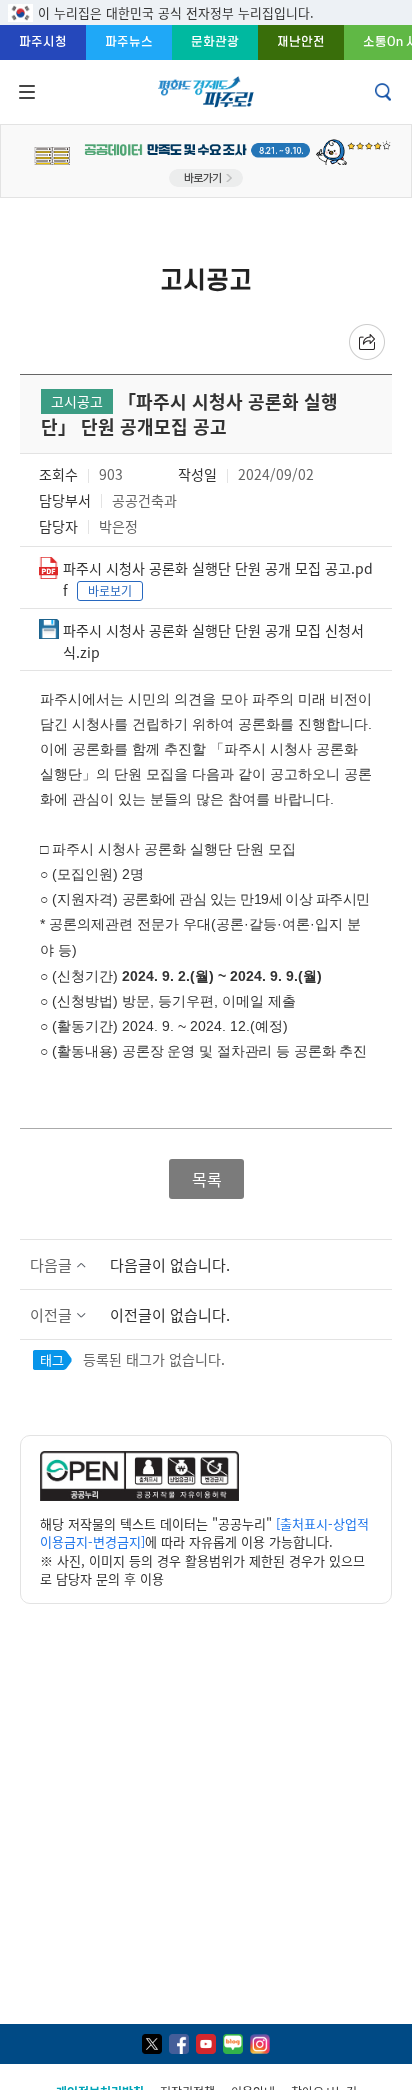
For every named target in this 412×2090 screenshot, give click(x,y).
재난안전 (301, 41)
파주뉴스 (129, 41)
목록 (206, 1179)
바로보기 (110, 590)
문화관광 (215, 41)
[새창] (152, 2044)
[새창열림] (139, 1495)
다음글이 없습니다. (170, 1264)
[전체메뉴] (25, 92)
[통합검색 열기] (385, 92)
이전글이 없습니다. (170, 1314)
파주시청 (43, 41)
